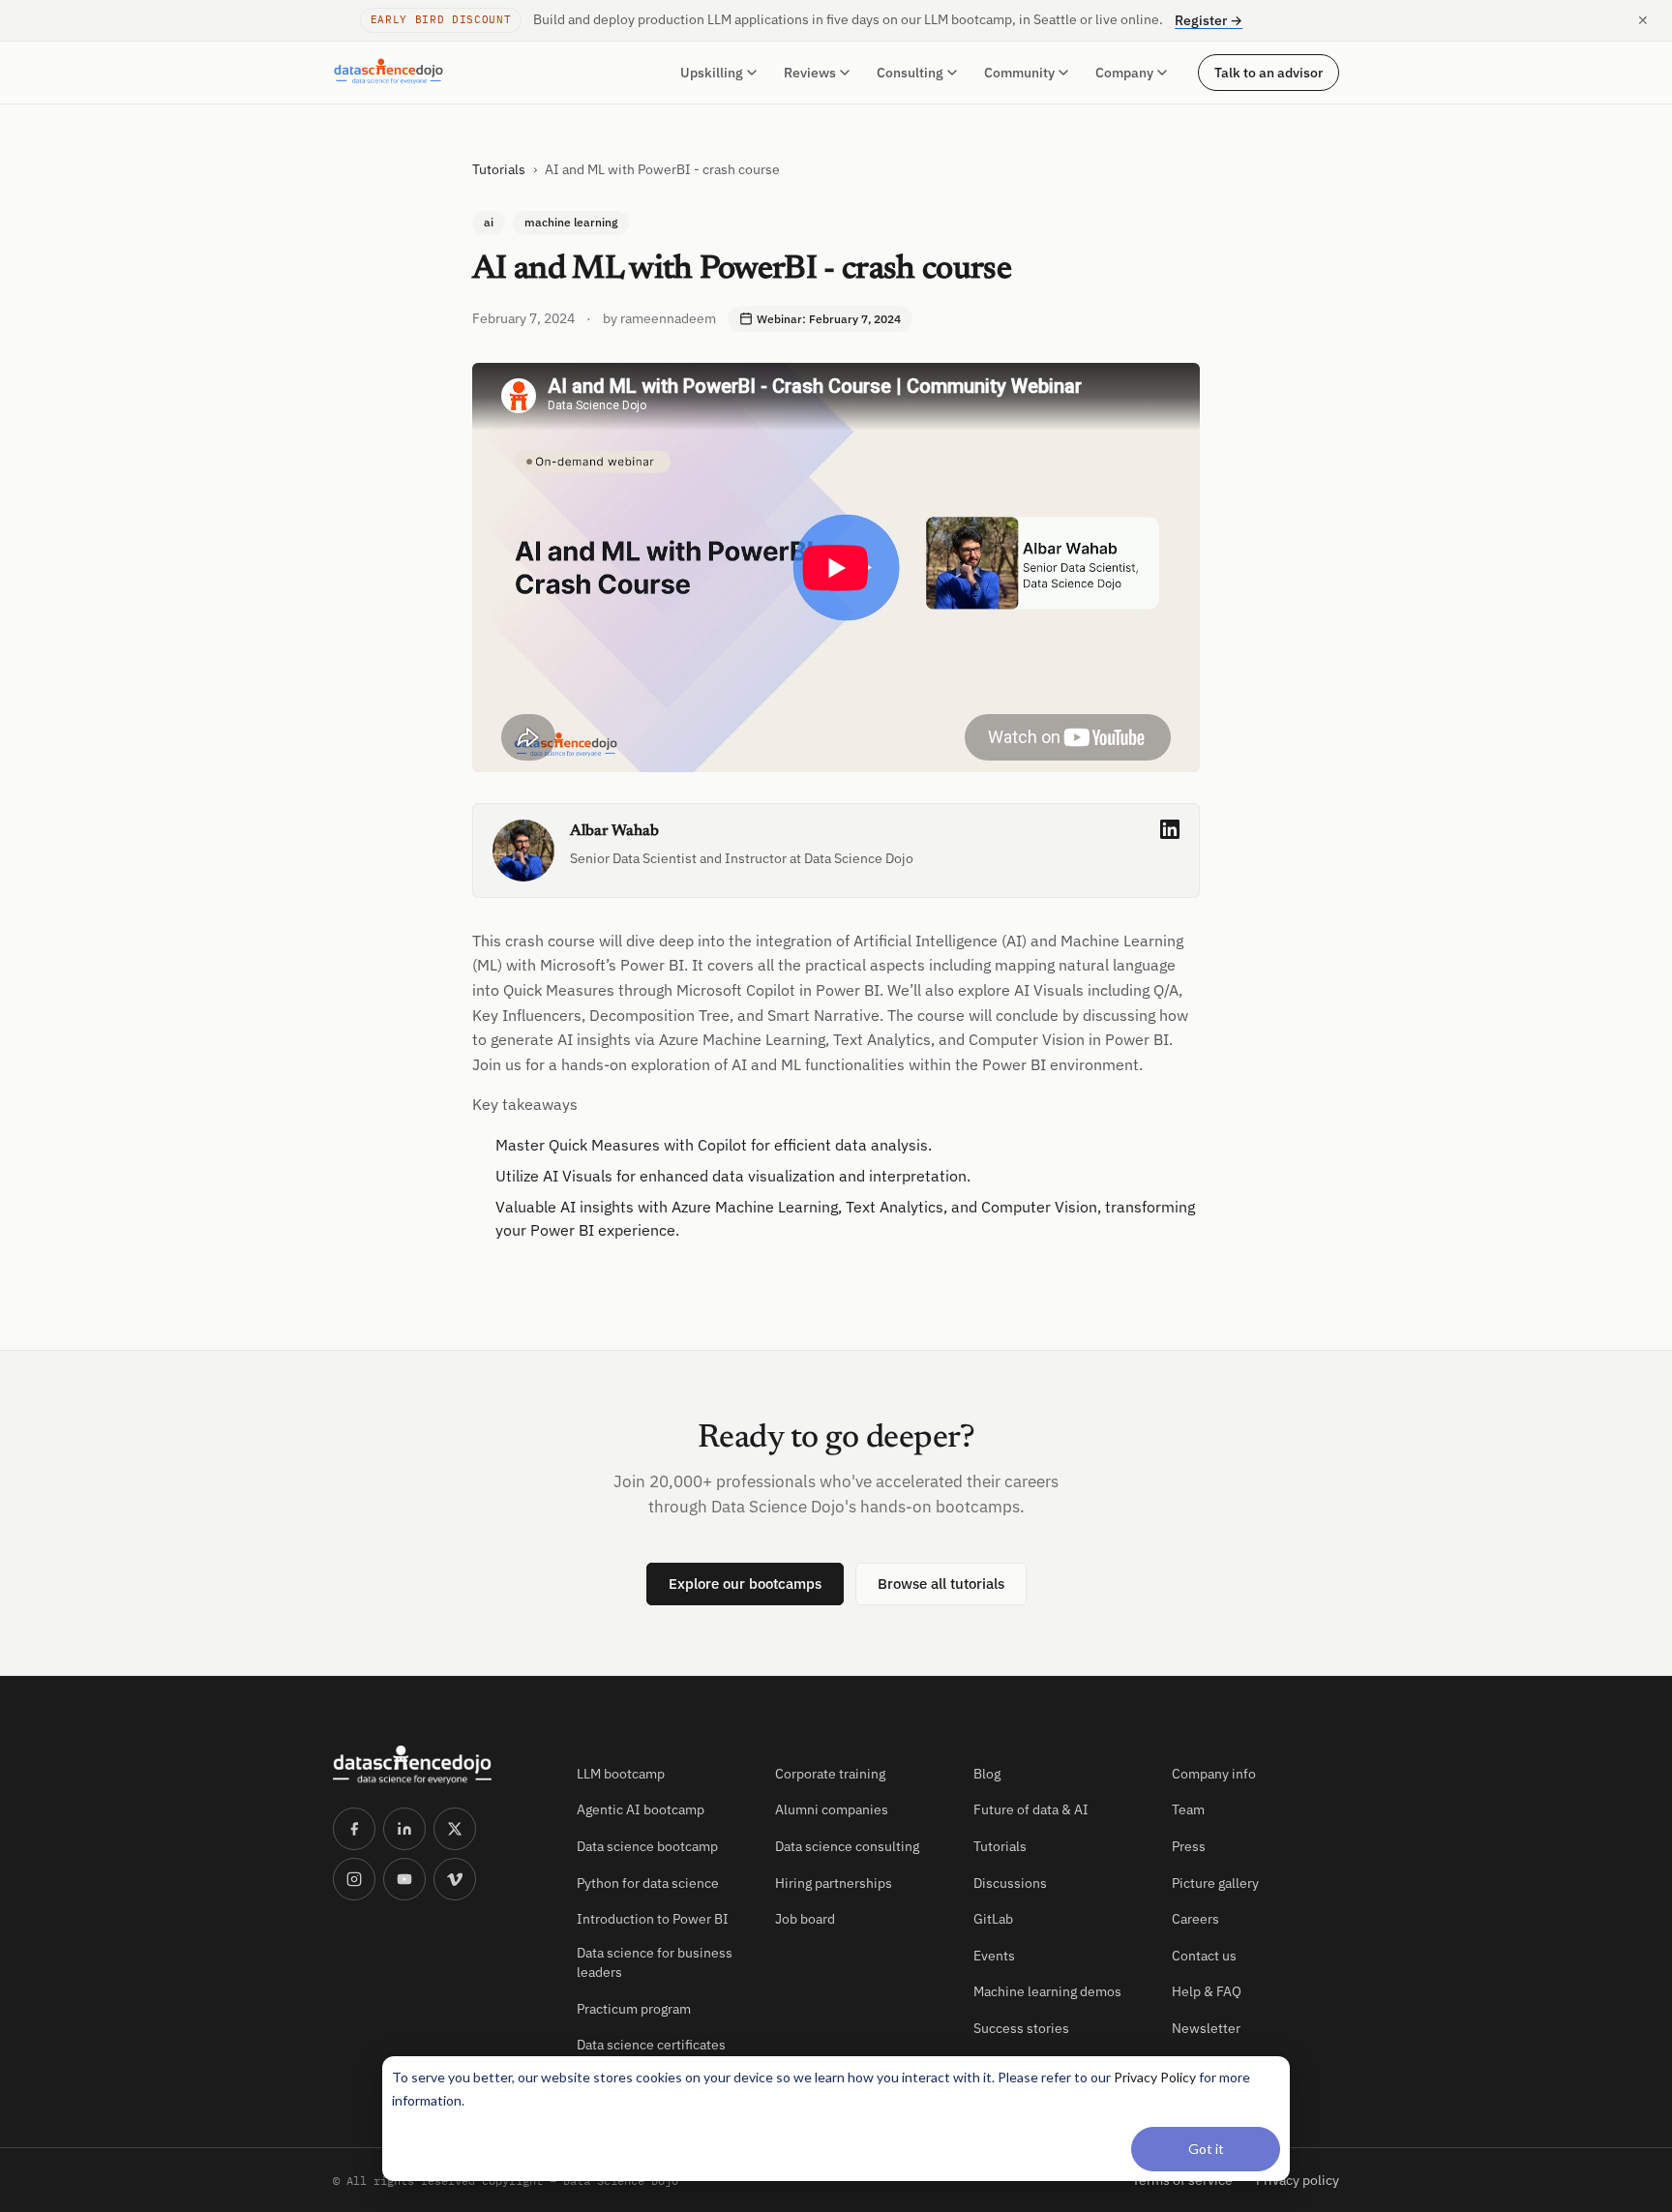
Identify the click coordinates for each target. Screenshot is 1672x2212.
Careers (1195, 1919)
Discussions (1010, 1883)
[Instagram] (354, 1879)
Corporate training (830, 1774)
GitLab (993, 1919)
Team (1188, 1809)
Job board (805, 1919)
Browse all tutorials (941, 1584)
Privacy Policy (1155, 2077)
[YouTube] (404, 1879)
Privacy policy (1298, 2180)
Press (1189, 1846)
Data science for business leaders (655, 1962)
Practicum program (634, 2009)
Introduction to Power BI (653, 1919)
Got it (1206, 2149)
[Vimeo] (455, 1879)
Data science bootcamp (647, 1846)
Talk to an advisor (1269, 72)
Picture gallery (1215, 1883)
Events (994, 1956)
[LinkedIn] (404, 1829)
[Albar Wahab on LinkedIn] (1170, 829)
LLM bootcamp (621, 1774)
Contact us (1204, 1956)
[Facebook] (354, 1829)
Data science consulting (847, 1846)
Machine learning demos (1047, 1991)
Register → (1209, 20)
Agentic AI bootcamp (641, 1809)
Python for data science (648, 1883)
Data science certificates (651, 2045)
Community (1019, 73)
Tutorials (499, 169)
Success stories (1021, 2028)
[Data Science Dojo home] (439, 1765)
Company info (1214, 1774)
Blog (987, 1774)
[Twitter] (455, 1829)
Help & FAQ (1207, 1991)
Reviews (810, 73)
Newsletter (1206, 2028)
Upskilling (712, 73)
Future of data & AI (1031, 1809)
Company (1124, 73)
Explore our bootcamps (745, 1584)
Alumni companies (832, 1809)
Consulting (910, 73)
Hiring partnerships (834, 1883)
